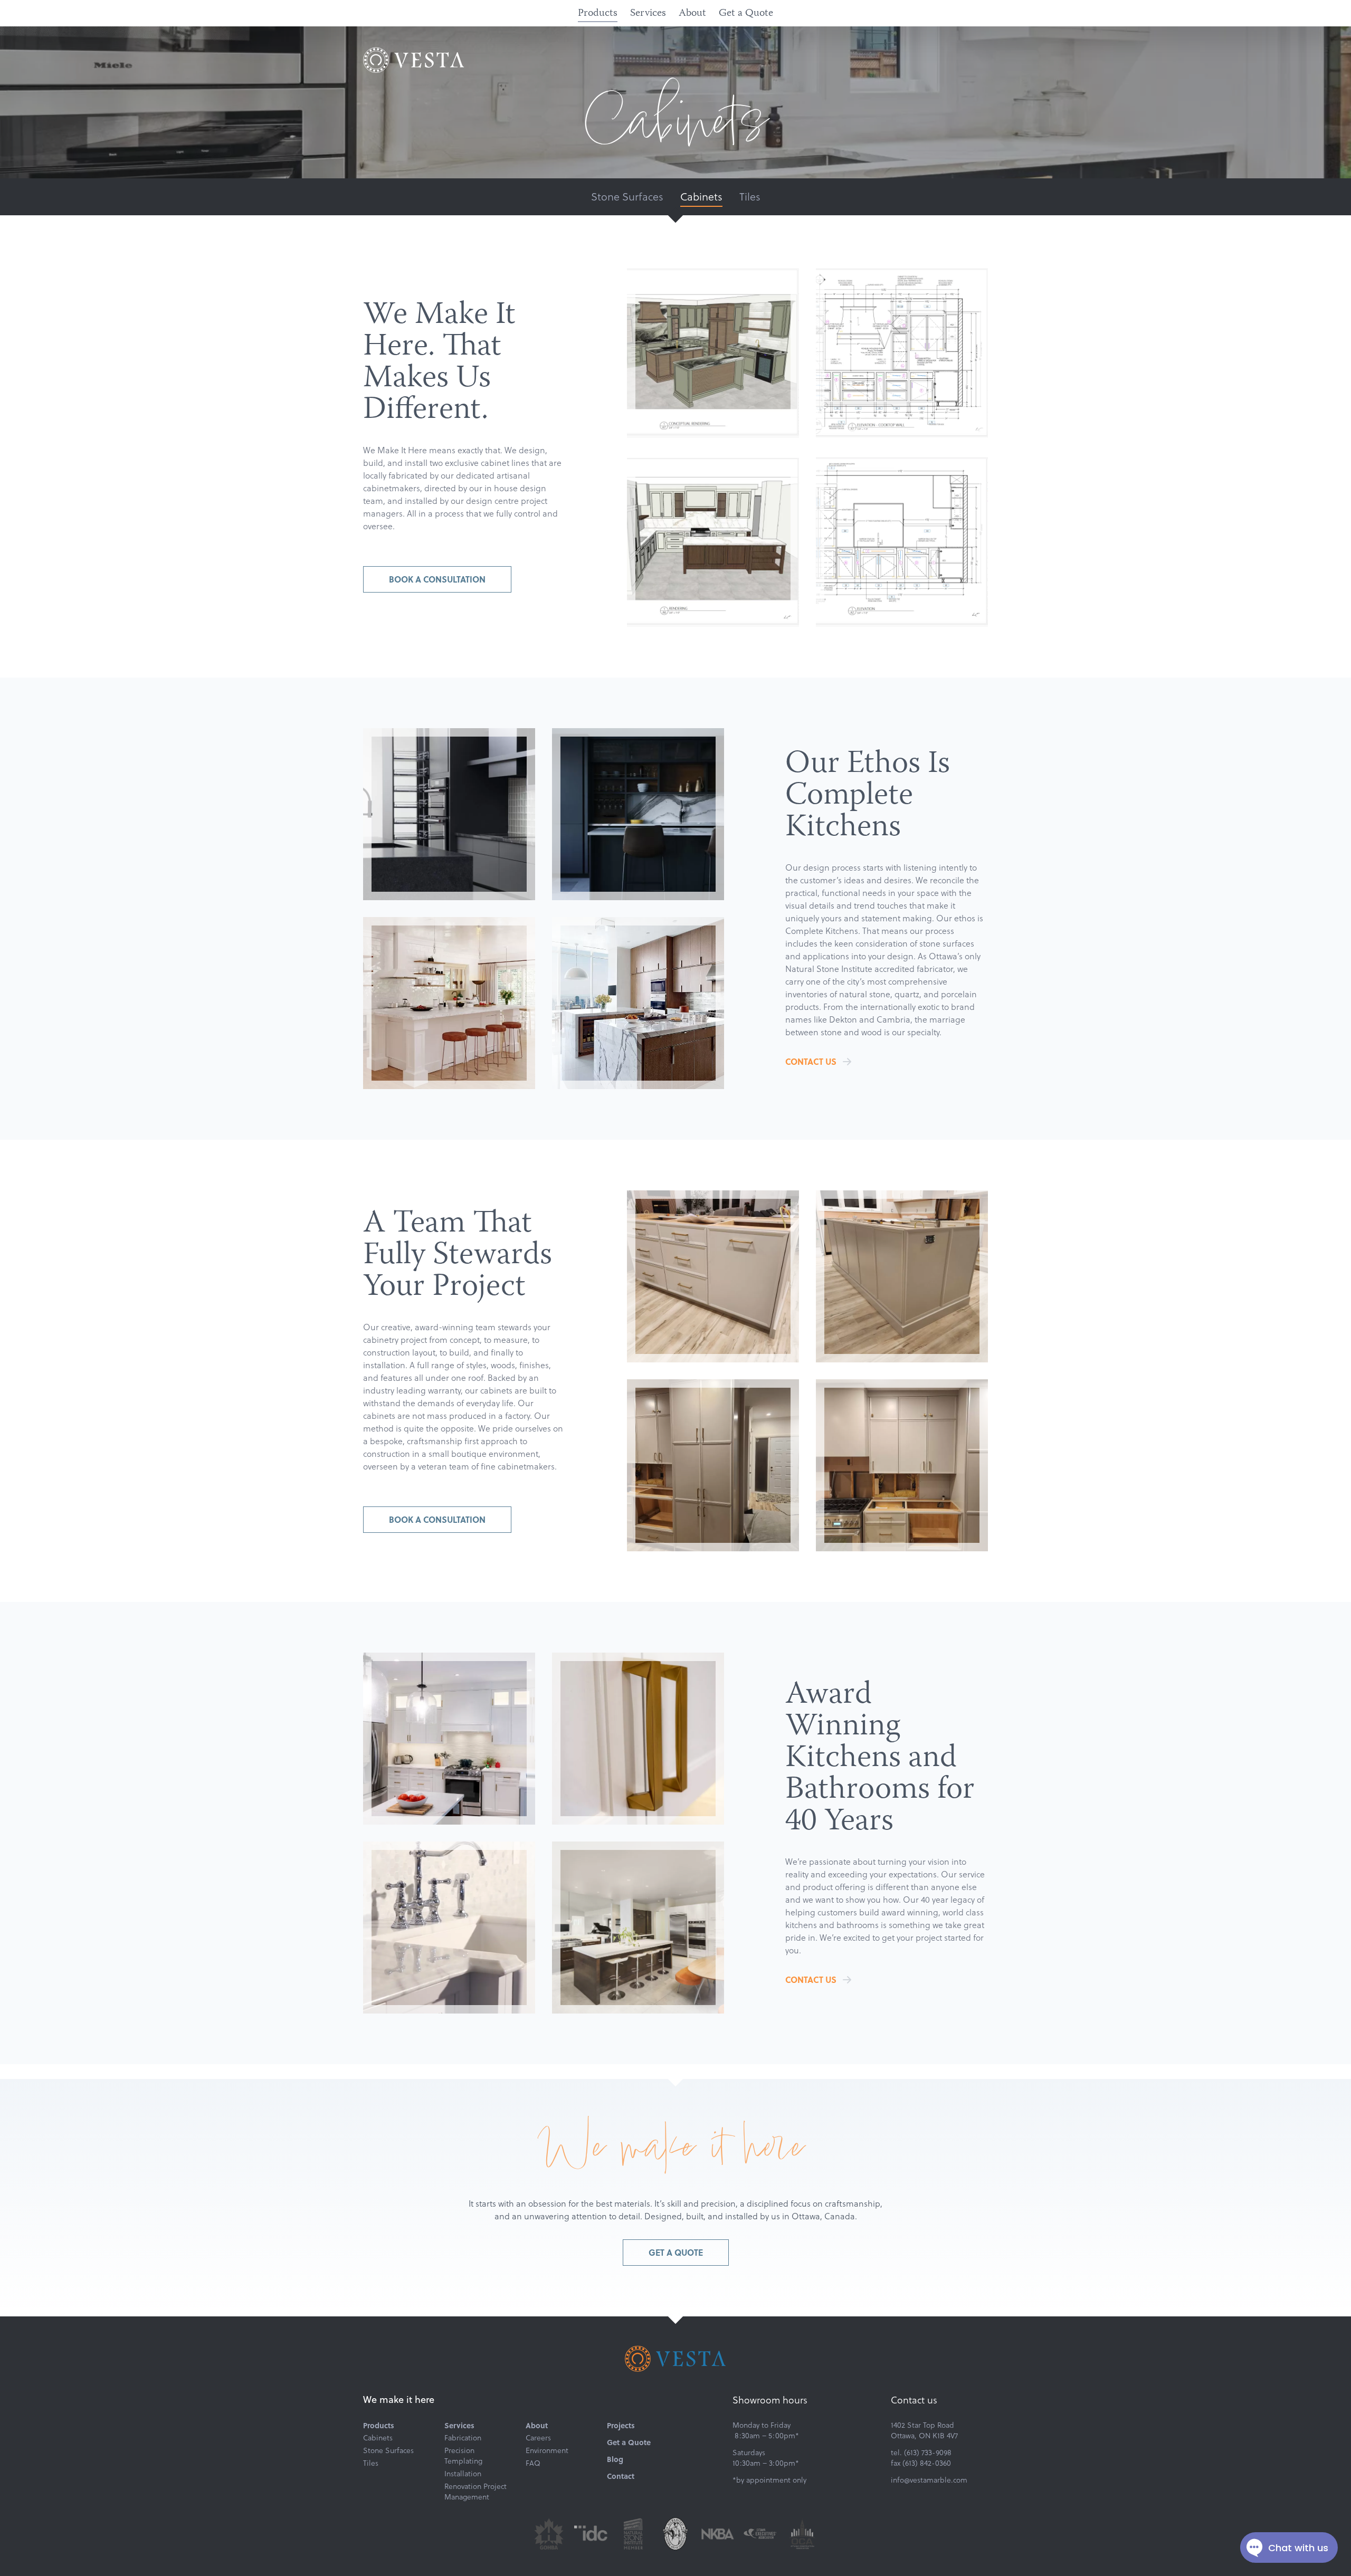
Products (598, 13)
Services (648, 13)
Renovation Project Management (475, 2492)
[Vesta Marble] (414, 60)
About (692, 13)
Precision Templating (463, 2456)
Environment (547, 2450)
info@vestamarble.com (929, 2480)
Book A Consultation (437, 579)
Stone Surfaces (627, 196)
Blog (615, 2459)
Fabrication (463, 2438)
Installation (463, 2474)
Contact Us (811, 1061)
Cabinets (701, 196)
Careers (538, 2438)
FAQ (533, 2463)
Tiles (750, 196)
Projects (621, 2425)
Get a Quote (746, 13)
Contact (621, 2476)
